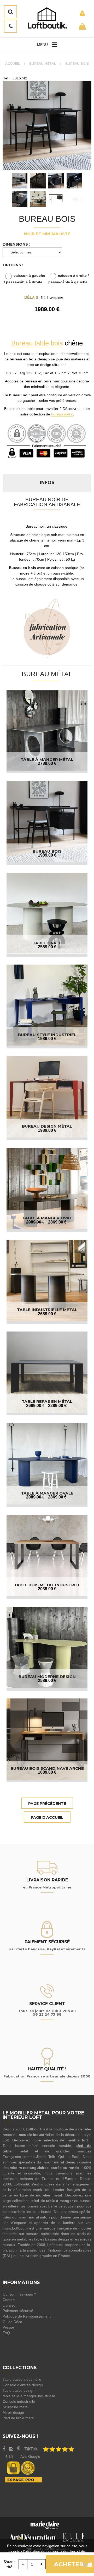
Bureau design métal (47, 1126)
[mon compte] (82, 13)
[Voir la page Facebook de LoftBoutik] (4, 2449)
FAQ (6, 2333)
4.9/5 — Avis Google (23, 2456)
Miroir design (13, 2412)
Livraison (10, 2305)
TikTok (31, 2449)
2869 (57, 1222)
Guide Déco (12, 2322)
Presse (8, 2327)
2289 (57, 1406)
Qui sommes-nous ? (19, 2294)
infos (47, 482)
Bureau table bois (37, 343)
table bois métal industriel (47, 1585)
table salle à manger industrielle (29, 2396)
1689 (47, 1772)
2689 (47, 1314)
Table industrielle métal (47, 1310)
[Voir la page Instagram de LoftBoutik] (11, 2449)
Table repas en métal (47, 1401)
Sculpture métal (16, 2407)
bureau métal (62, 414)
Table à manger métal (47, 759)
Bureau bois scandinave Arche (47, 1768)
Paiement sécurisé (18, 2311)
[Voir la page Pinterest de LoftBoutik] (19, 2449)
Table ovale (47, 943)
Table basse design (19, 2390)
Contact (9, 2300)
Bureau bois (47, 219)
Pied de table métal (19, 2418)
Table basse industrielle (22, 2379)
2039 (47, 1589)
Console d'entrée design (23, 2385)
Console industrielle (19, 2401)
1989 (47, 855)
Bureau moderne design (47, 1677)
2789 (47, 763)
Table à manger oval (47, 1218)
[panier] (82, 26)
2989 (35, 1222)
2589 (47, 947)
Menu (42, 45)
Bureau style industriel (47, 1035)
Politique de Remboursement (27, 2316)
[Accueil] (47, 18)
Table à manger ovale (47, 1493)
